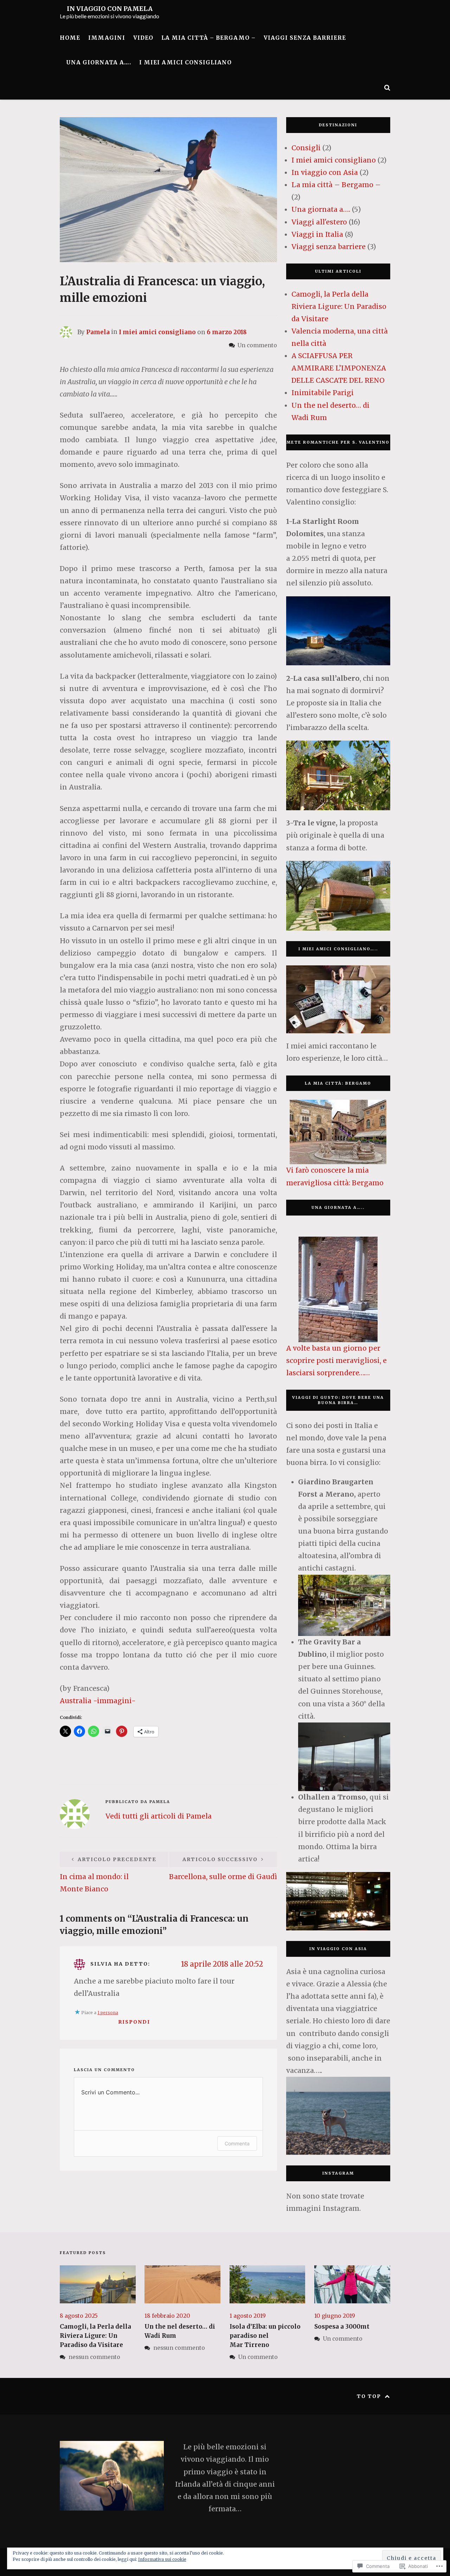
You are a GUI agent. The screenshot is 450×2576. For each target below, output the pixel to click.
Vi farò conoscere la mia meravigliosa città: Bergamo (335, 1176)
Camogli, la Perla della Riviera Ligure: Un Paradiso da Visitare (339, 306)
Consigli (306, 148)
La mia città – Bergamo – (208, 38)
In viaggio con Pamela (110, 9)
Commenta (237, 2143)
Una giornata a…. (99, 62)
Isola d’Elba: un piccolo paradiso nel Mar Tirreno (265, 2336)
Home (70, 38)
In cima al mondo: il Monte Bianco (108, 1875)
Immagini (107, 38)
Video (143, 38)
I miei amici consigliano (185, 62)
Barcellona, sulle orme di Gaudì (223, 1868)
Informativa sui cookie (162, 2559)
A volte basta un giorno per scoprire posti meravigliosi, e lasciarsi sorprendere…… (336, 1360)
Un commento (258, 2357)
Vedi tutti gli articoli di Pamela (159, 1816)
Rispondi (134, 2022)
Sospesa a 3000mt (342, 2327)
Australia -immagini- (98, 1701)
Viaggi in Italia (317, 234)
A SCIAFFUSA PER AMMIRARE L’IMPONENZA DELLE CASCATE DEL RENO (339, 368)
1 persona (108, 2013)
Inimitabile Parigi (323, 393)
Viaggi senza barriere (305, 38)
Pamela (98, 332)
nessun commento (94, 2357)
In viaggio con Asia (325, 172)
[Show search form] (387, 87)
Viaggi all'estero (319, 222)
